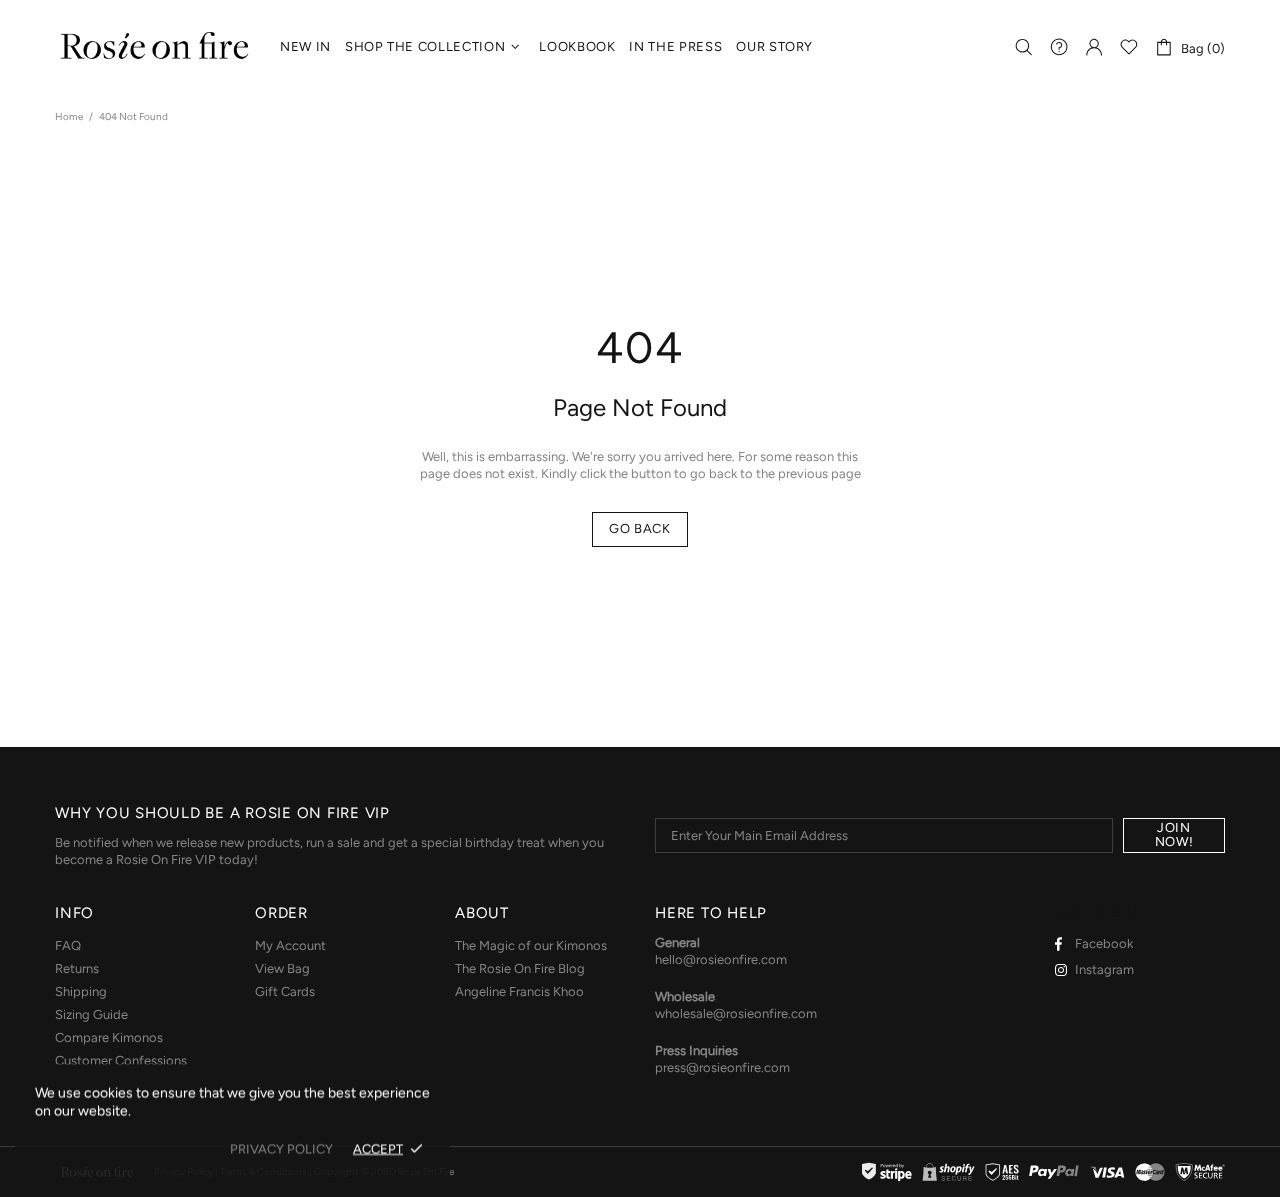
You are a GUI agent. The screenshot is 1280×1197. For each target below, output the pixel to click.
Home (69, 116)
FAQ (68, 945)
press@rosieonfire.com (722, 1067)
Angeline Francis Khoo (519, 991)
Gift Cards (285, 991)
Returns (77, 968)
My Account (290, 945)
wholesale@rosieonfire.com (736, 1013)
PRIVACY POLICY (281, 1148)
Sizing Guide (91, 1014)
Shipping (81, 991)
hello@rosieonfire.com (721, 959)
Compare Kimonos (109, 1037)
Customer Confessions (121, 1060)
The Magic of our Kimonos (531, 945)
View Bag (282, 968)
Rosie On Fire (155, 47)
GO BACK (640, 528)
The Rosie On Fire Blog (520, 968)
